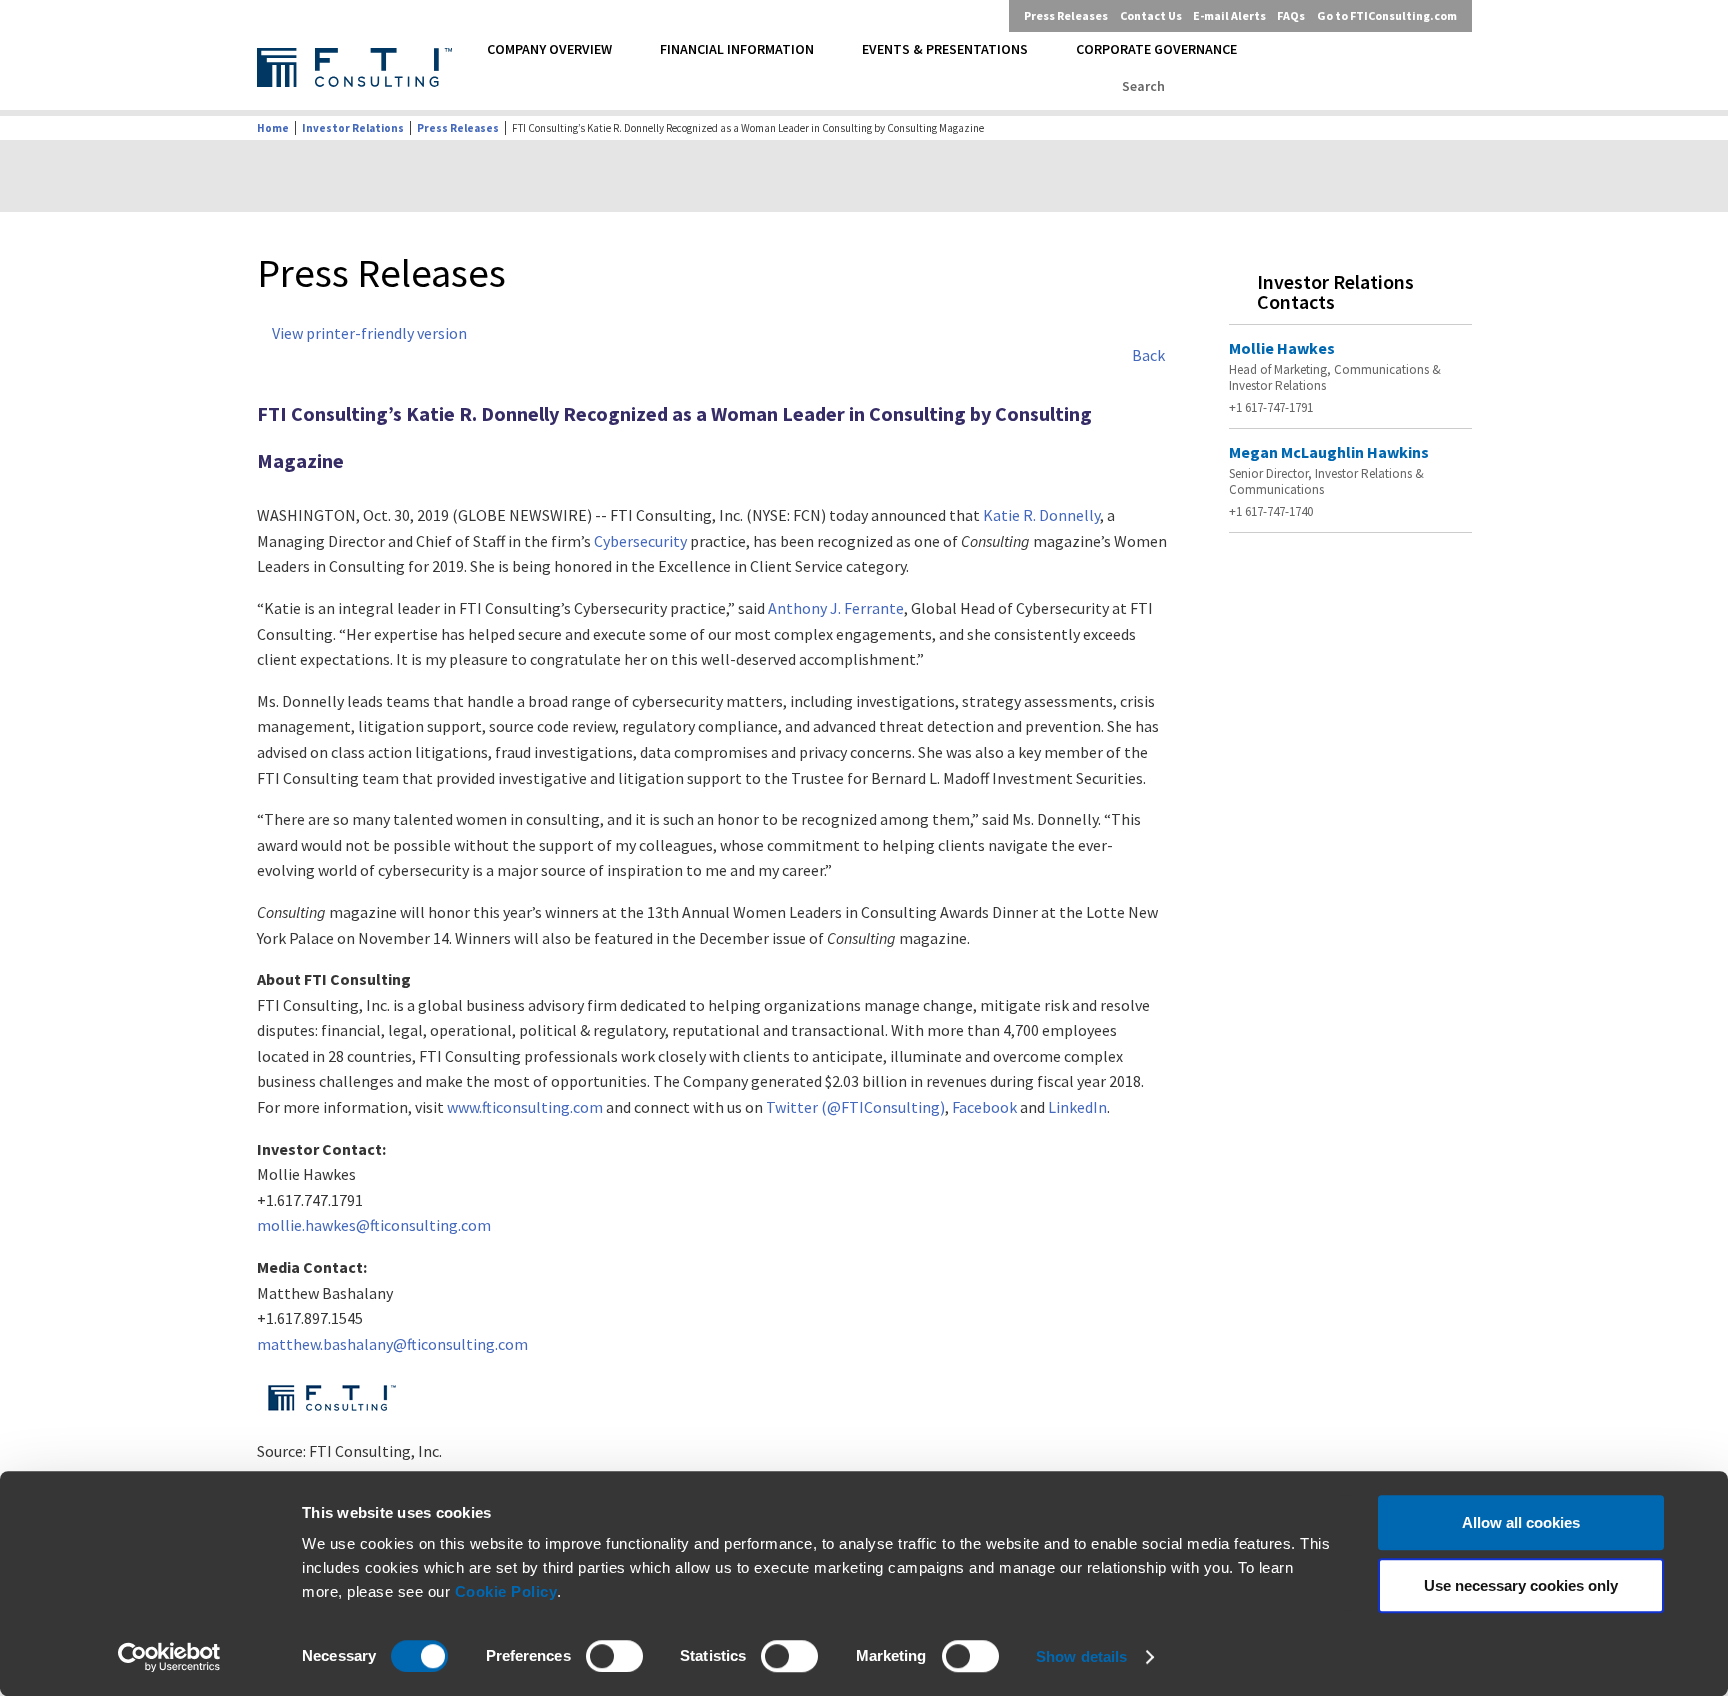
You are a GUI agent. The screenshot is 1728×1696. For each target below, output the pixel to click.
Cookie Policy (506, 1591)
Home (273, 128)
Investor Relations (353, 128)
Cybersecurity (640, 541)
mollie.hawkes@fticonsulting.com (374, 1225)
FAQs (1291, 15)
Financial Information (737, 49)
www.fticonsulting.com (525, 1107)
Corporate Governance (1156, 49)
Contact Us (1151, 15)
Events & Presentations (945, 49)
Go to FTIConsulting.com (1387, 15)
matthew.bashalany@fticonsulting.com (392, 1344)
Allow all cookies (1521, 1522)
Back (1148, 355)
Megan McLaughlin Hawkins (1329, 452)
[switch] (614, 1656)
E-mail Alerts (1229, 15)
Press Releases (1066, 15)
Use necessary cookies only (1521, 1585)
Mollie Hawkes (1282, 348)
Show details (1081, 1656)
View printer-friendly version (369, 333)
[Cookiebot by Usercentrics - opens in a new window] (169, 1657)
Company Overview (549, 49)
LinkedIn (1077, 1107)
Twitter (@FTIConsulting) (855, 1107)
